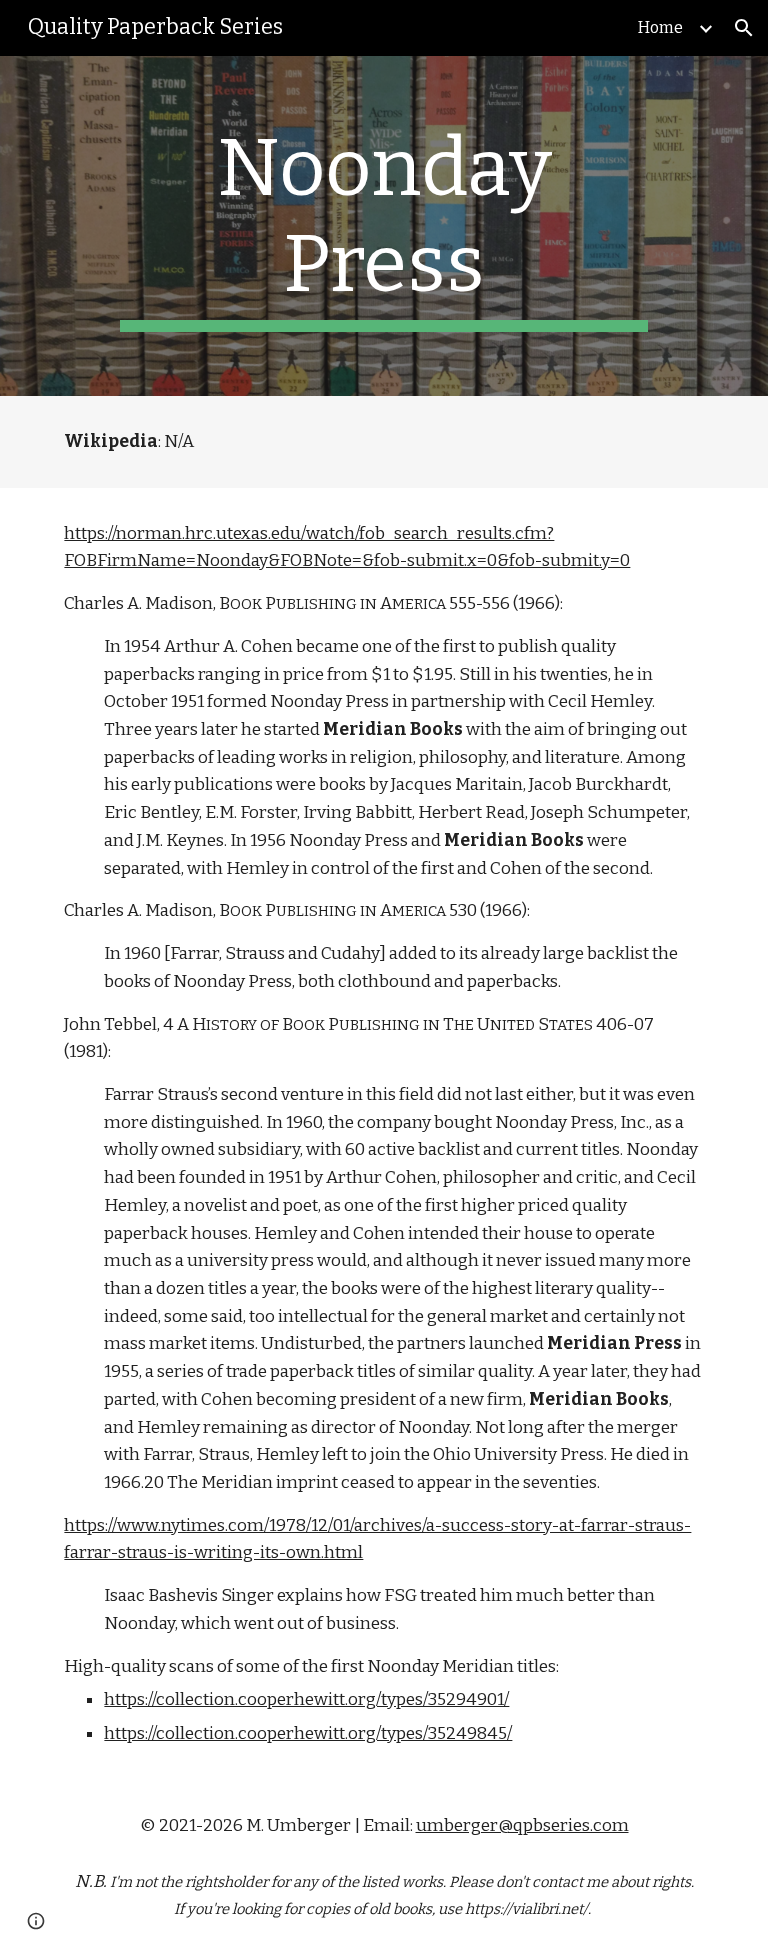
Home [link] (660, 27)
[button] (744, 28)
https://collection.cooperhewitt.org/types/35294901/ (306, 1699)
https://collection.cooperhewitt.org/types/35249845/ (308, 1733)
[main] (383, 226)
